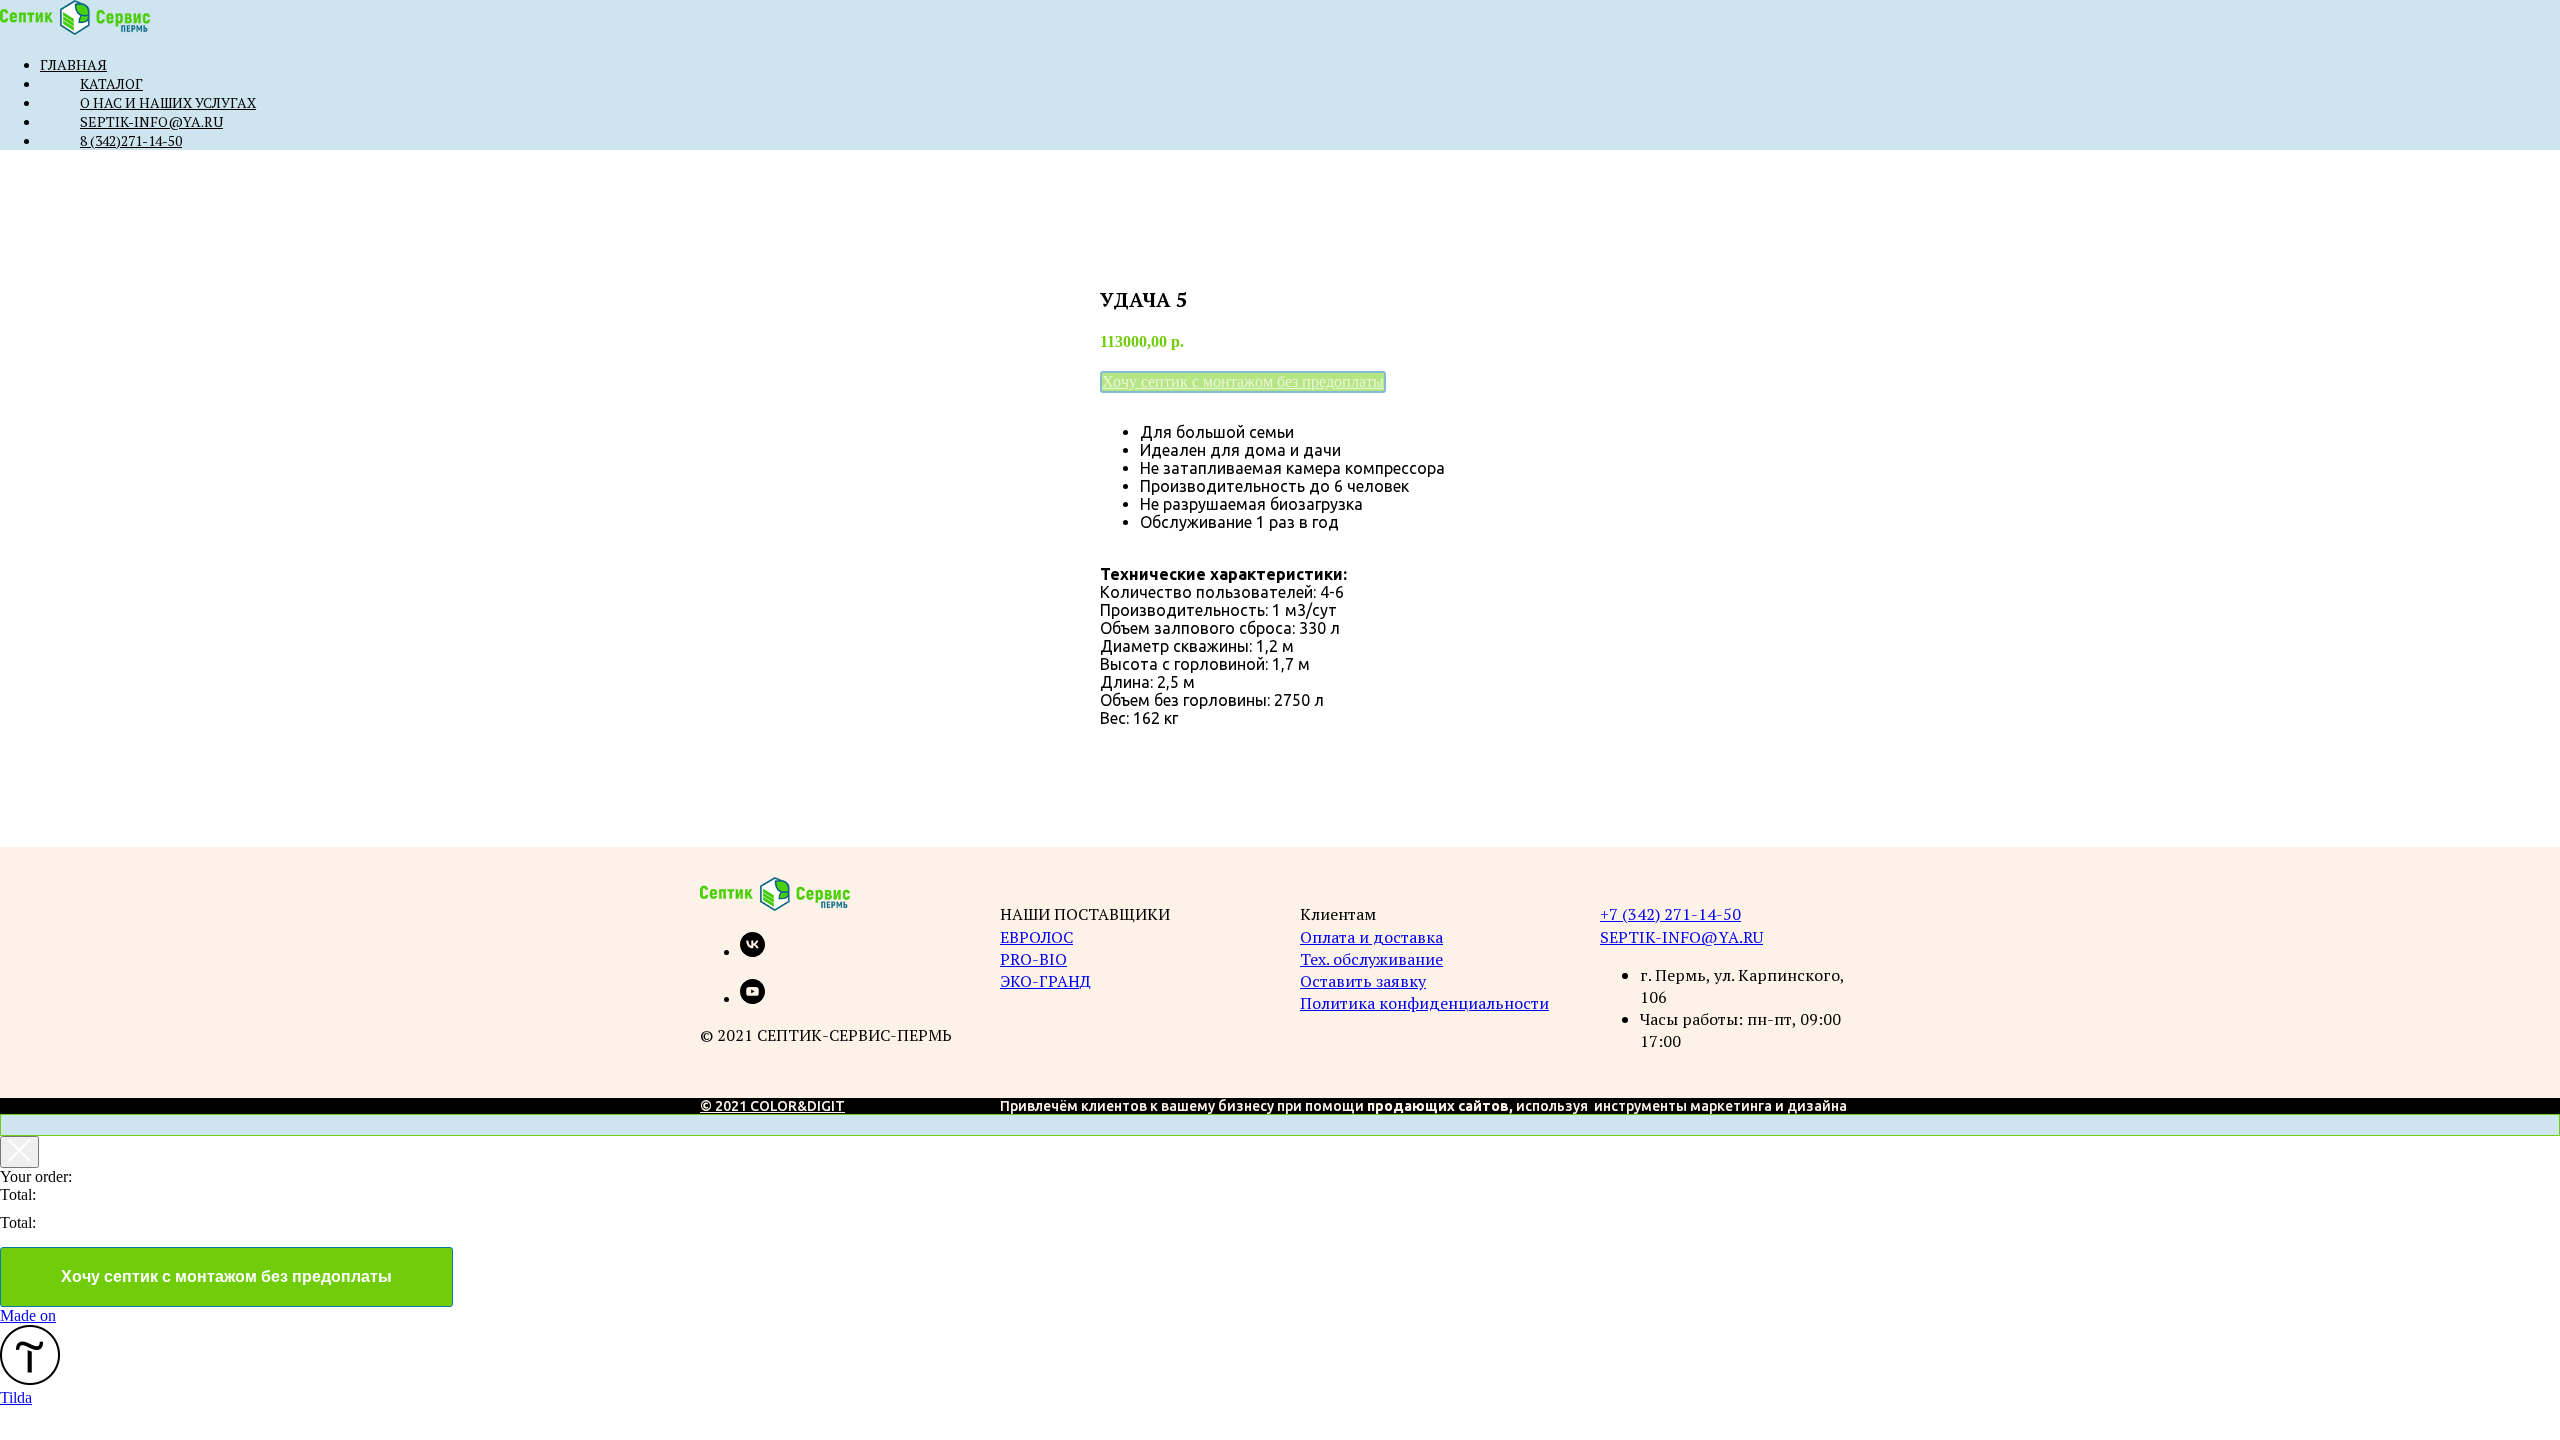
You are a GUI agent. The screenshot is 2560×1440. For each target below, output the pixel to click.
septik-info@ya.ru (151, 121)
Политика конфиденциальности (1424, 1003)
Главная (73, 64)
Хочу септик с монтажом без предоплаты (226, 1276)
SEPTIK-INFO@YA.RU (1681, 937)
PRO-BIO (1033, 959)
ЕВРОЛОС (1036, 937)
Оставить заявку (1363, 981)
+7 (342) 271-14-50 (1670, 914)
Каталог (111, 83)
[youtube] (752, 998)
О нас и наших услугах (168, 102)
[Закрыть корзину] (19, 1152)
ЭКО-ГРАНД (1045, 981)
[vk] (752, 951)
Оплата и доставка (1371, 937)
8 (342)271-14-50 (131, 140)
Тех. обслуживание (1371, 959)
